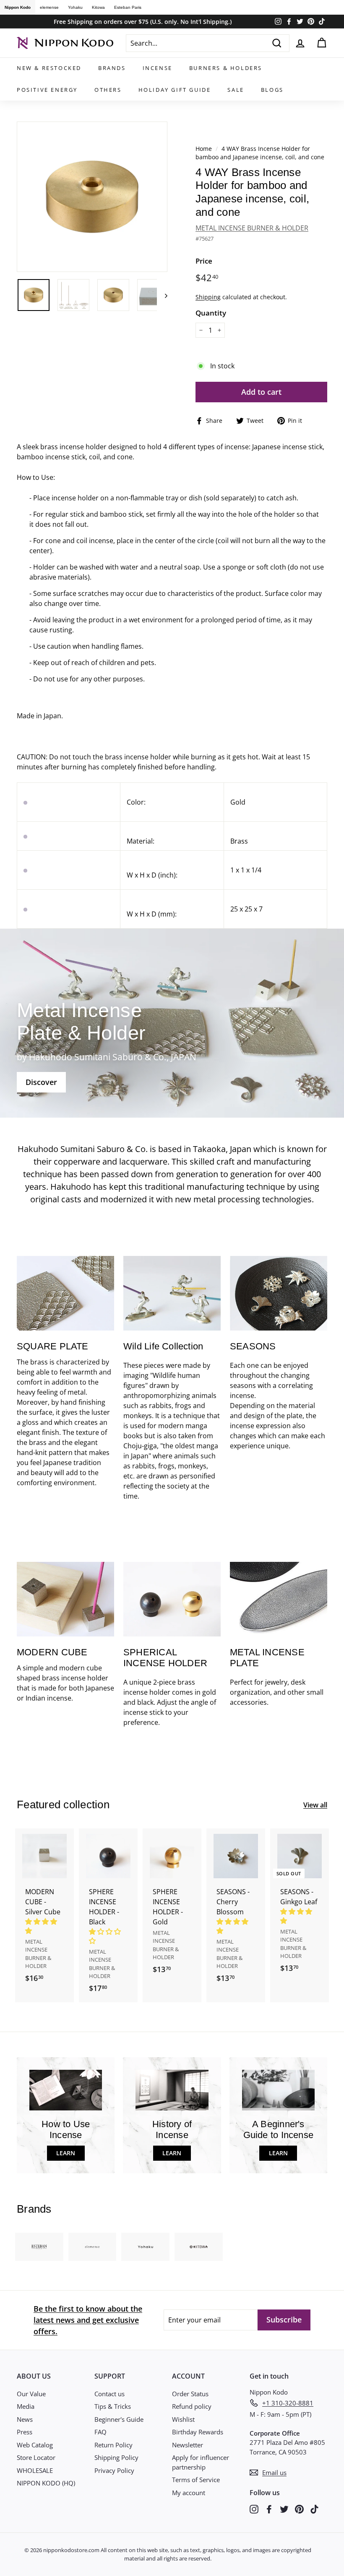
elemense (49, 7)
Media (26, 2406)
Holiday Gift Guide (175, 90)
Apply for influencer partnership (201, 2462)
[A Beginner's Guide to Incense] (278, 2090)
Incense (158, 68)
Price (204, 261)
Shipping (208, 297)
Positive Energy (47, 90)
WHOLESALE (35, 2470)
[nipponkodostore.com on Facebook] (269, 2509)
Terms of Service (196, 2480)
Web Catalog (35, 2445)
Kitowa (98, 7)
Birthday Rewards (198, 2432)
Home (204, 149)
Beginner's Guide (119, 2419)
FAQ (100, 2432)
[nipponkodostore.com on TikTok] (314, 2509)
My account (189, 2493)
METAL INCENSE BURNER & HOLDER (252, 228)
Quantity (211, 313)
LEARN (66, 2153)
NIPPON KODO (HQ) (46, 2483)
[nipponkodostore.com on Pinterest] (299, 2509)
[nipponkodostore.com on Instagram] (254, 2509)
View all (315, 1805)
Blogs (272, 90)
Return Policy (113, 2445)
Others (108, 90)
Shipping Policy (116, 2457)
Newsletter (188, 2445)
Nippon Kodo (18, 7)
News (25, 2419)
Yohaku (75, 7)
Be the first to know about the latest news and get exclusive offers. (88, 2320)
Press (25, 2432)
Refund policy (192, 2406)
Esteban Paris (128, 7)
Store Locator (36, 2457)
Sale (236, 90)
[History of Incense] (172, 2090)
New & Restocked (49, 68)
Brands (112, 68)
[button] (42, 1926)
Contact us (109, 2394)
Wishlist (183, 2419)
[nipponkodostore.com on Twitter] (284, 2509)
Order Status (190, 2394)
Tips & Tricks (113, 2406)
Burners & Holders (226, 68)
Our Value (31, 2394)
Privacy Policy (114, 2470)
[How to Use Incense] (66, 2090)
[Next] (162, 295)
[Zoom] (92, 197)
